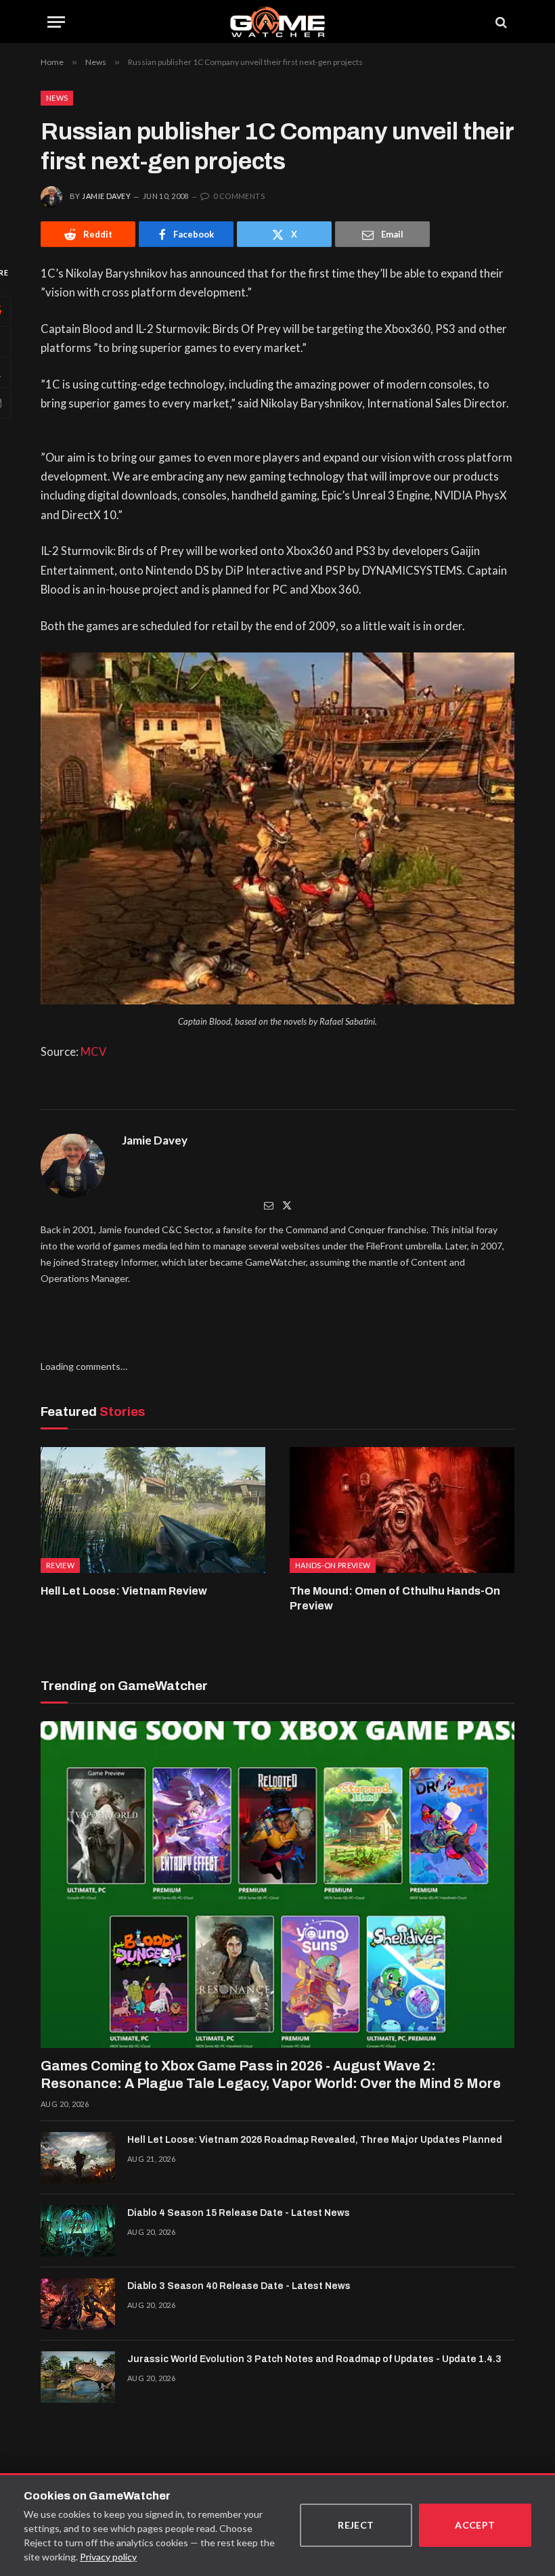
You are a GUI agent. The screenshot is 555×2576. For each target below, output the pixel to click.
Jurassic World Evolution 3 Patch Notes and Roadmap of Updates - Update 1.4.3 (314, 2359)
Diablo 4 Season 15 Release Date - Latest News (239, 2213)
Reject (356, 2525)
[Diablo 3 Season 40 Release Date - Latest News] (78, 2304)
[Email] (269, 1205)
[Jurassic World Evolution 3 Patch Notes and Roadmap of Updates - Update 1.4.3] (78, 2377)
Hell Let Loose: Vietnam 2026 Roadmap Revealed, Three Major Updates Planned (315, 2140)
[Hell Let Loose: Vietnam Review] (153, 1510)
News (57, 98)
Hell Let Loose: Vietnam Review (124, 1591)
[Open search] (500, 22)
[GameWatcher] (277, 22)
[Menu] (56, 22)
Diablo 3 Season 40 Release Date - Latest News (239, 2286)
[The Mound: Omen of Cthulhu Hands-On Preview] (402, 1510)
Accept (475, 2525)
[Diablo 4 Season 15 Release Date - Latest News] (78, 2231)
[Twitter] (287, 1205)
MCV (93, 1052)
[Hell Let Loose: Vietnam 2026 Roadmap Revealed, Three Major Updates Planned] (78, 2158)
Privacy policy (108, 2557)
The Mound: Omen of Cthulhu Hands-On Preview (395, 1598)
